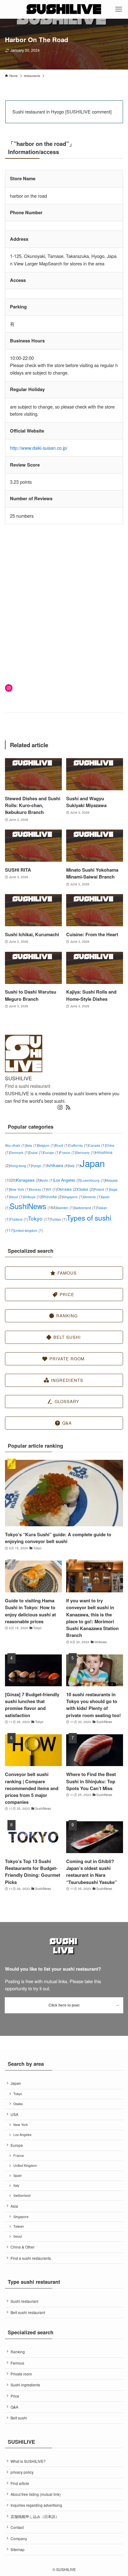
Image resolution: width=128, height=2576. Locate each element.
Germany (85, 1152)
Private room (21, 2374)
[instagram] (60, 1107)
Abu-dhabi (15, 1145)
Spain (18, 2175)
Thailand (19, 1219)
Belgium (46, 1145)
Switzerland (85, 1208)
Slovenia (92, 1197)
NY (52, 1189)
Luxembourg (93, 1180)
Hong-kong (21, 1166)
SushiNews (33, 1206)
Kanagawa (28, 1180)
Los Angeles (67, 1180)
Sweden (65, 1208)
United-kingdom (28, 1230)
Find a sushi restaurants (31, 2258)
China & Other (23, 2247)
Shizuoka (52, 1196)
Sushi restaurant (24, 2301)
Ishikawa (58, 1165)
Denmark (19, 1152)
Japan (16, 2083)
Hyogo (39, 1166)
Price (15, 2396)
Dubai (36, 1152)
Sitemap (18, 2549)
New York (20, 1189)
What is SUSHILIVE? (28, 2461)
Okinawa (67, 1189)
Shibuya (32, 1197)
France (68, 1152)
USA (14, 2114)
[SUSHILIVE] (64, 9)
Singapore (73, 1197)
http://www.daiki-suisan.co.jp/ (39, 448)
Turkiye (58, 1219)
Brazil (62, 1145)
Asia (32, 1145)
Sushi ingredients (25, 2385)
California (78, 1145)
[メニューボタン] (119, 9)
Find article (20, 2483)
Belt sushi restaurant (28, 2312)
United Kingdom (25, 2165)
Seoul (17, 1197)
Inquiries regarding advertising (36, 2505)
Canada (97, 1145)
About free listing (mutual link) (36, 2494)
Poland (102, 1189)
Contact (17, 2527)
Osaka (86, 1189)
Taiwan (19, 2226)
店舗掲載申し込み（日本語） (35, 2516)
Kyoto (47, 1180)
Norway (38, 1189)
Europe (51, 1152)
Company (19, 2538)
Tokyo (39, 1218)
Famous (17, 2363)
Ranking (18, 2352)
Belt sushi (19, 2418)
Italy (74, 1166)
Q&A (14, 2407)
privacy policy (22, 2472)
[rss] (68, 1107)
